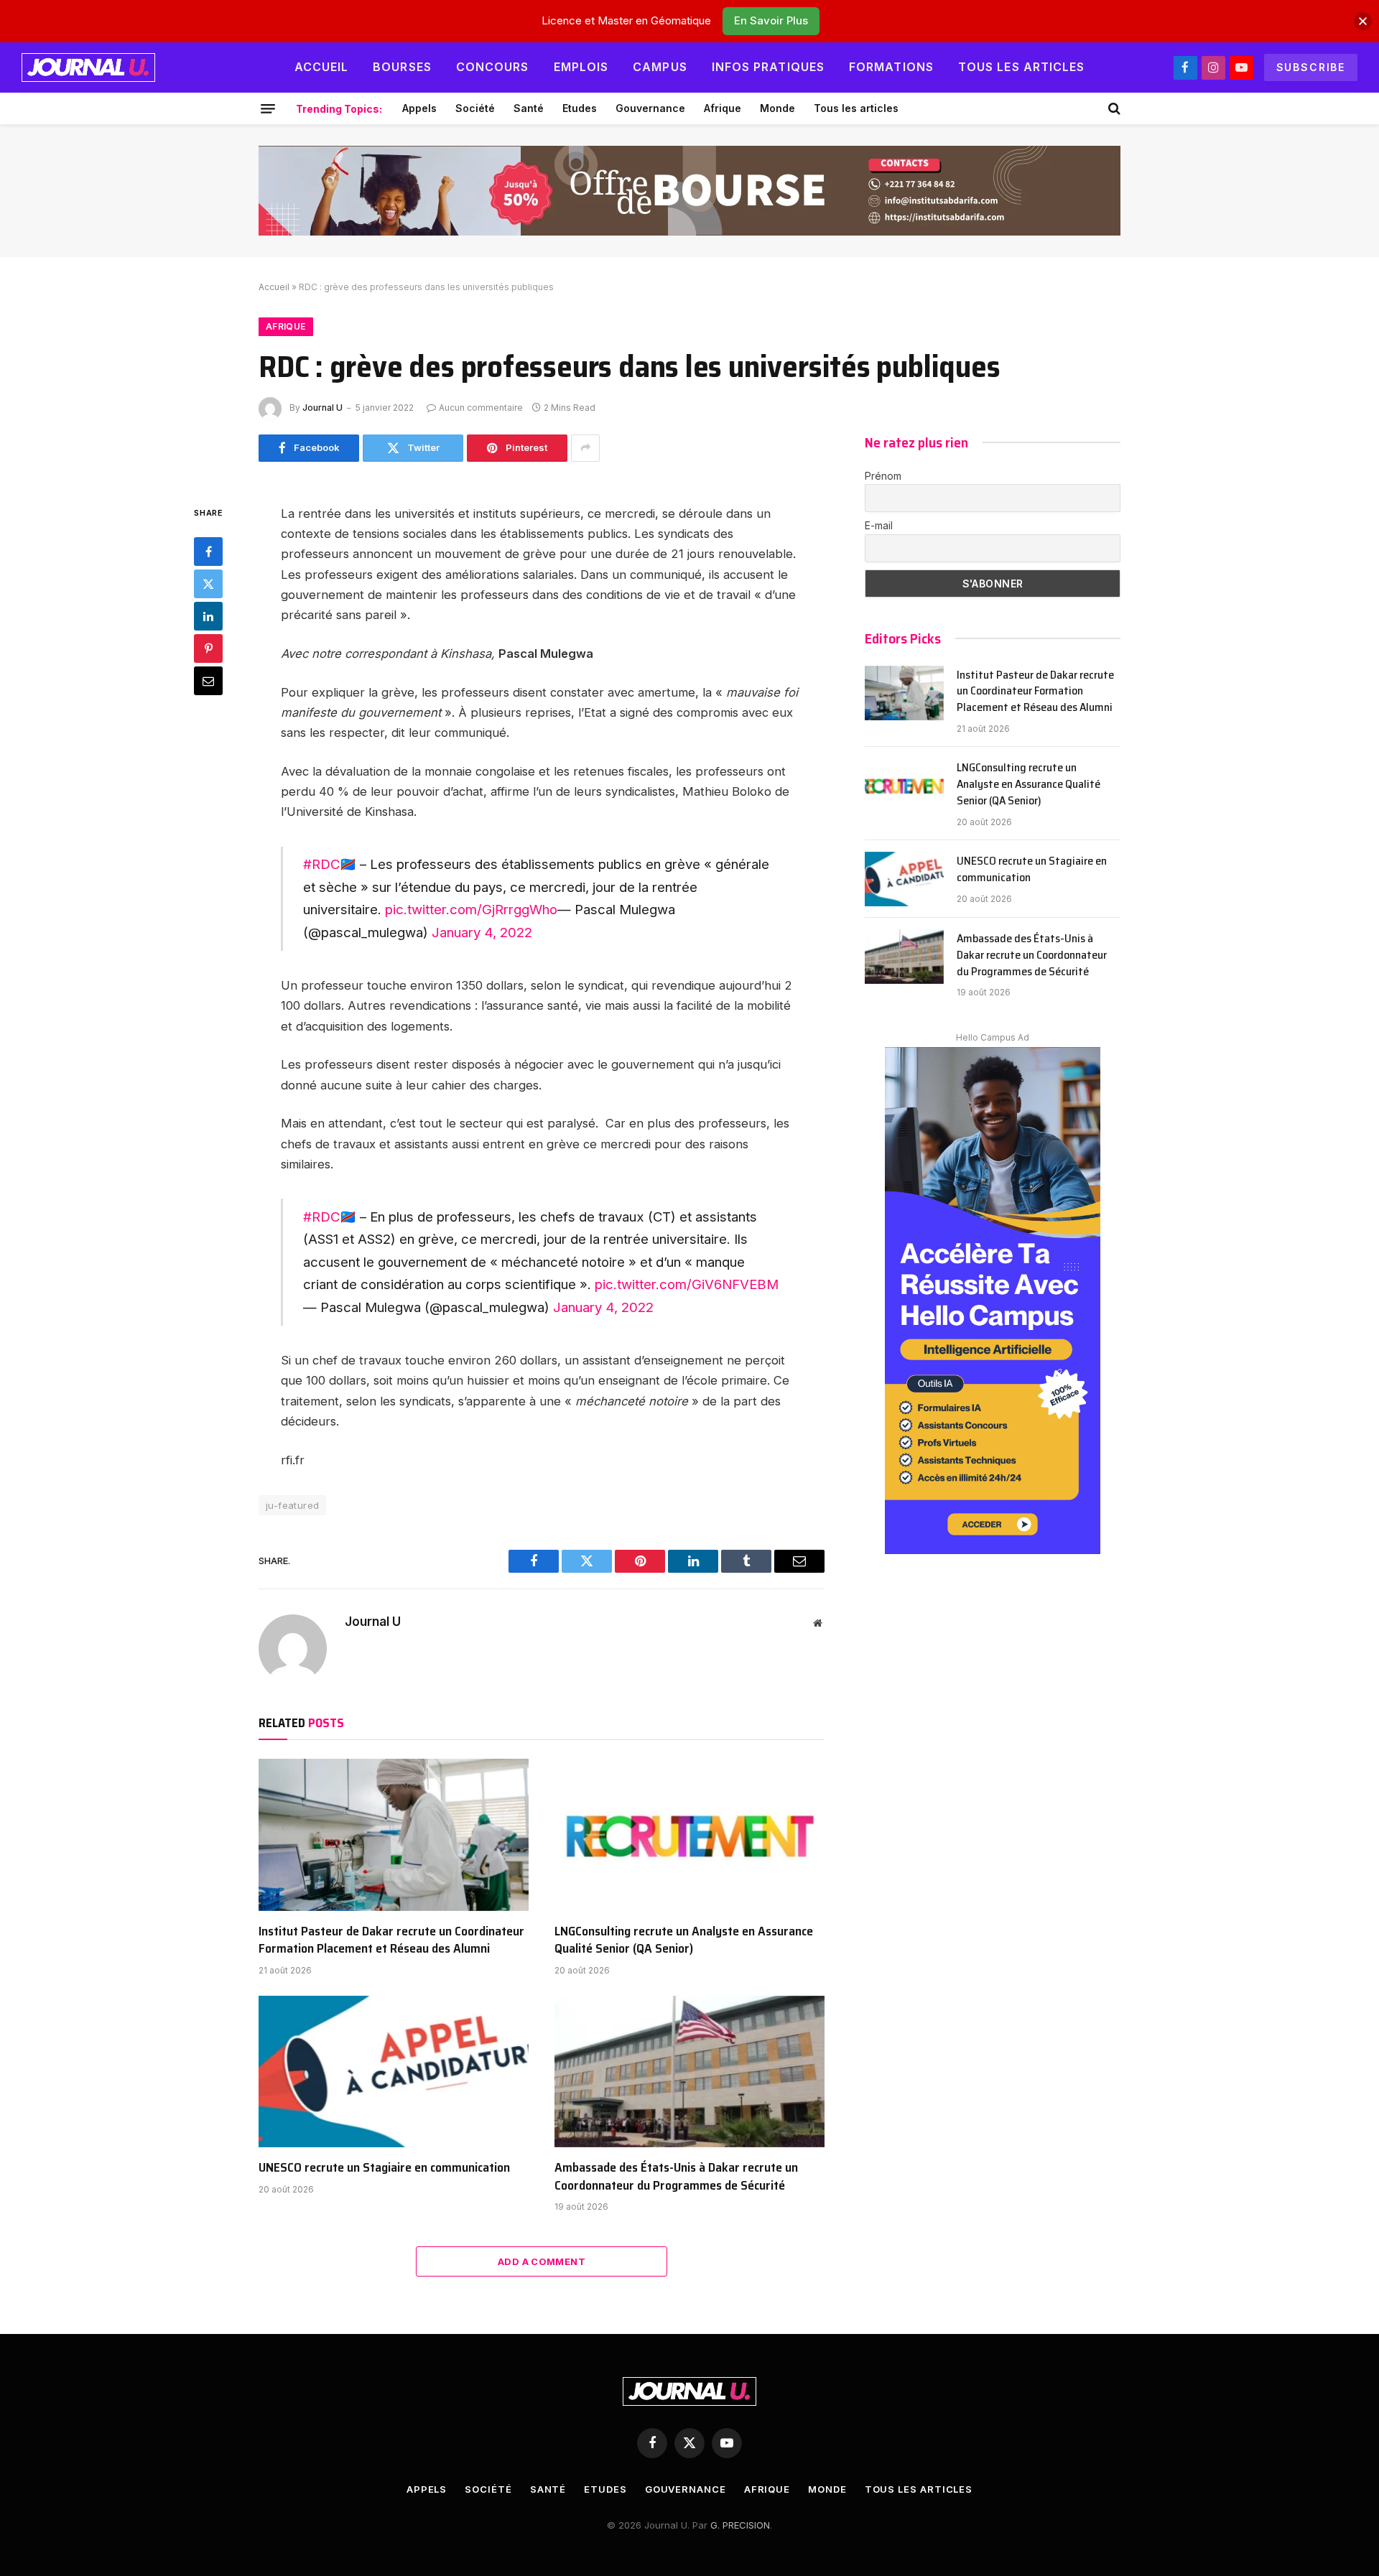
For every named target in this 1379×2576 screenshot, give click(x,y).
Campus (660, 67)
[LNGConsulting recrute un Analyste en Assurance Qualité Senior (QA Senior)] (689, 1835)
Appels (419, 108)
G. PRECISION (740, 2525)
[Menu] (268, 108)
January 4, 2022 (482, 932)
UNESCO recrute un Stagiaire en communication (384, 2167)
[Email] (208, 680)
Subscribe (1311, 67)
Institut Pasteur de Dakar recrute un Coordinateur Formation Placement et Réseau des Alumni (391, 1940)
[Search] (1113, 108)
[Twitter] (208, 583)
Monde (777, 108)
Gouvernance (650, 108)
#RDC (321, 864)
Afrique (723, 108)
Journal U (322, 408)
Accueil (322, 67)
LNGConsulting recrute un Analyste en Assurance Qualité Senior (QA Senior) (684, 1940)
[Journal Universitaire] (88, 68)
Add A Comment (542, 2261)
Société (475, 108)
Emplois (581, 67)
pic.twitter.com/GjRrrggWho (471, 909)
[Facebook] (208, 551)
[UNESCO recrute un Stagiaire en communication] (394, 2072)
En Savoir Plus (771, 20)
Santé (529, 108)
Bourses (402, 67)
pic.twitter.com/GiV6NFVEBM (687, 1284)
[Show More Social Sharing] (585, 448)
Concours (493, 67)
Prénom (883, 476)
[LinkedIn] (208, 615)
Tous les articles (1022, 67)
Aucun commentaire (481, 408)
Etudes (580, 108)
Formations (891, 67)
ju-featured (292, 1505)
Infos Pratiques (768, 67)
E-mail (879, 525)
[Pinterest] (208, 648)
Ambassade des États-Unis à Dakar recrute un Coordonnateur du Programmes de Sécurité (676, 2176)
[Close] (1363, 21)
